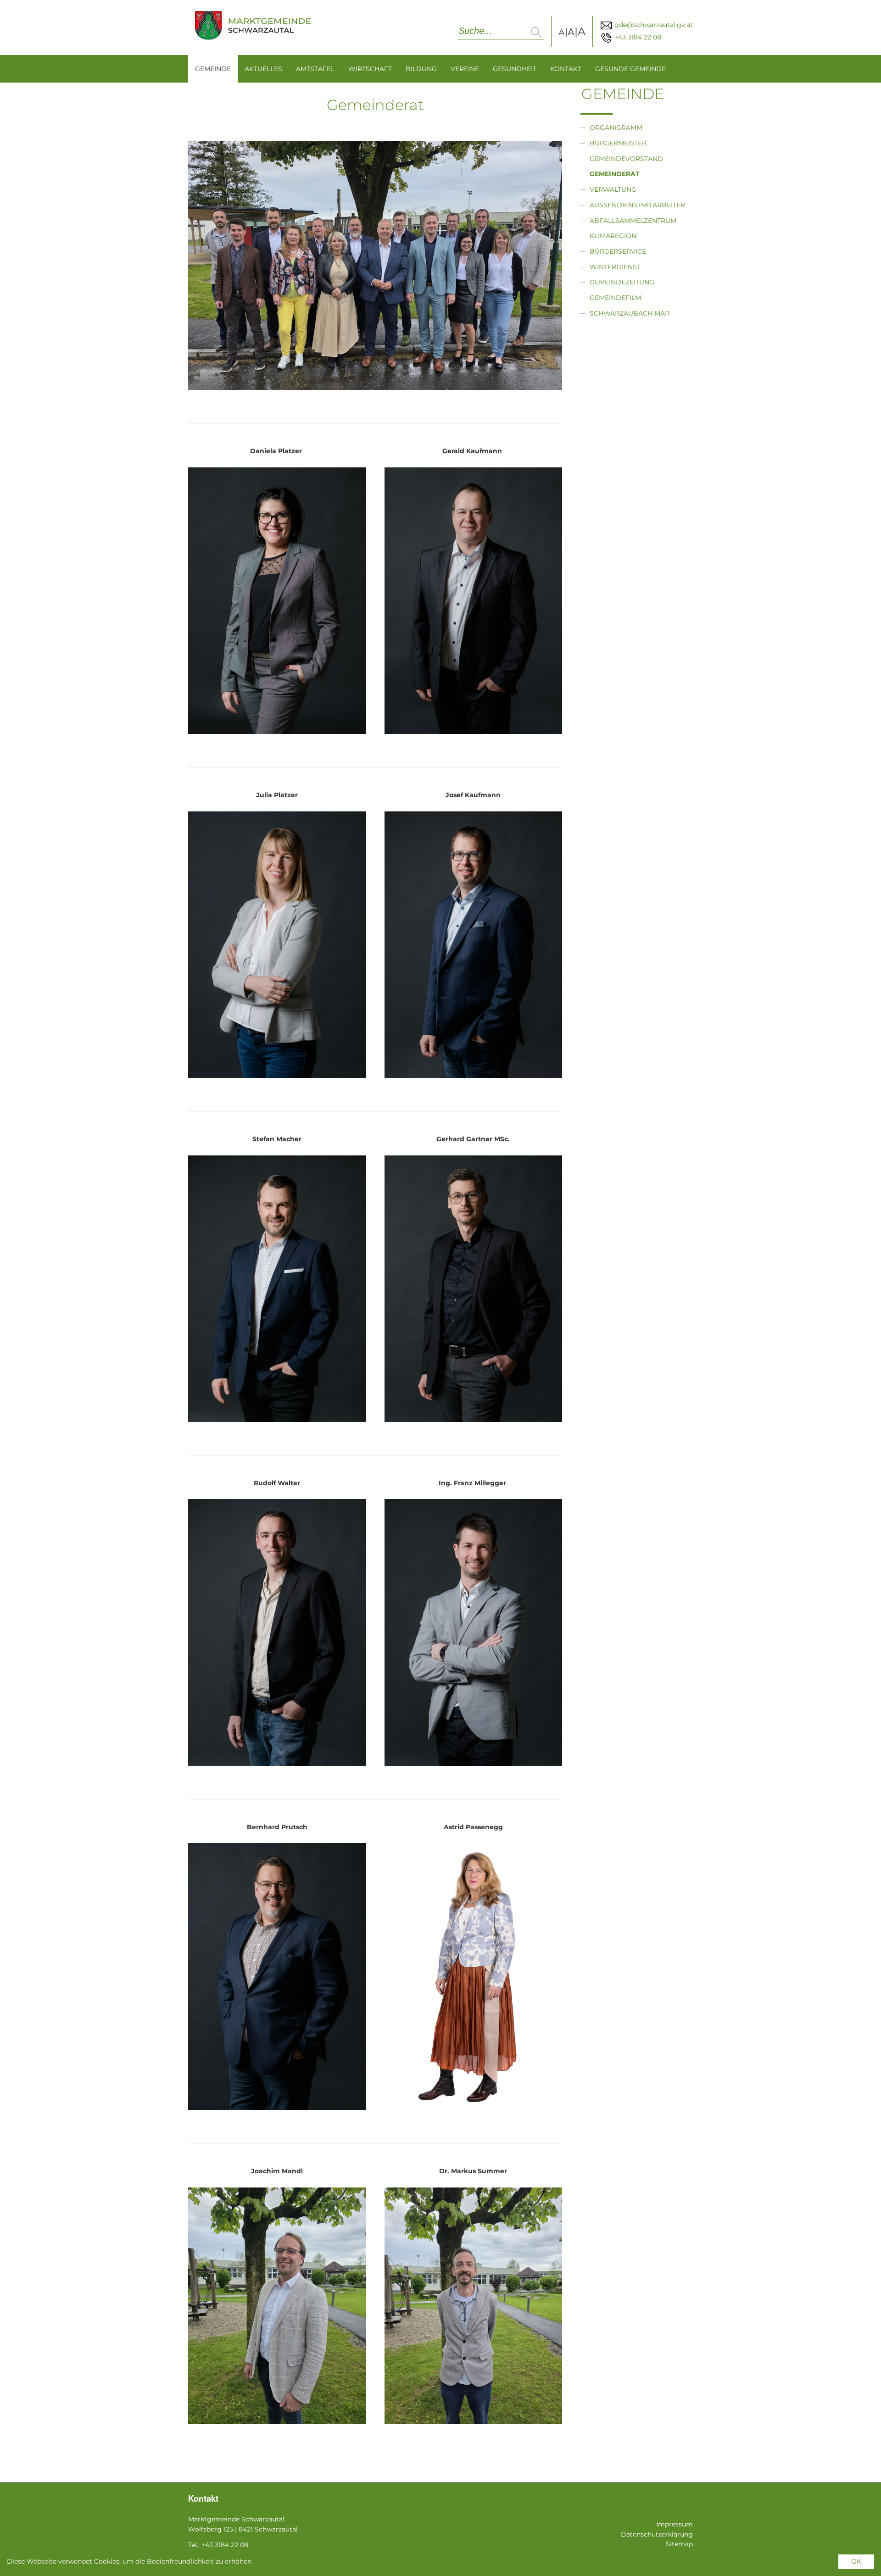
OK (856, 2561)
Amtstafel (315, 69)
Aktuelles (263, 69)
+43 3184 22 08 (637, 37)
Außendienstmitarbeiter (637, 205)
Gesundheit (515, 69)
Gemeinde (213, 69)
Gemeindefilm (615, 298)
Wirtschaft (370, 69)
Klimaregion (613, 236)
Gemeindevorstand (626, 159)
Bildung (421, 69)
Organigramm (616, 128)
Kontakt (566, 69)
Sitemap (679, 2544)
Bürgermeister (618, 143)
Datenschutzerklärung (657, 2534)
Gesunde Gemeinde (630, 69)
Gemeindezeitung (622, 282)
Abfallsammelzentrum (633, 221)
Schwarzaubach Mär (630, 313)
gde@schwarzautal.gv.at (653, 25)
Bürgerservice (618, 251)
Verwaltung (613, 189)
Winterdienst (615, 267)
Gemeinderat (615, 174)
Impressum (675, 2524)
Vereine (465, 69)
